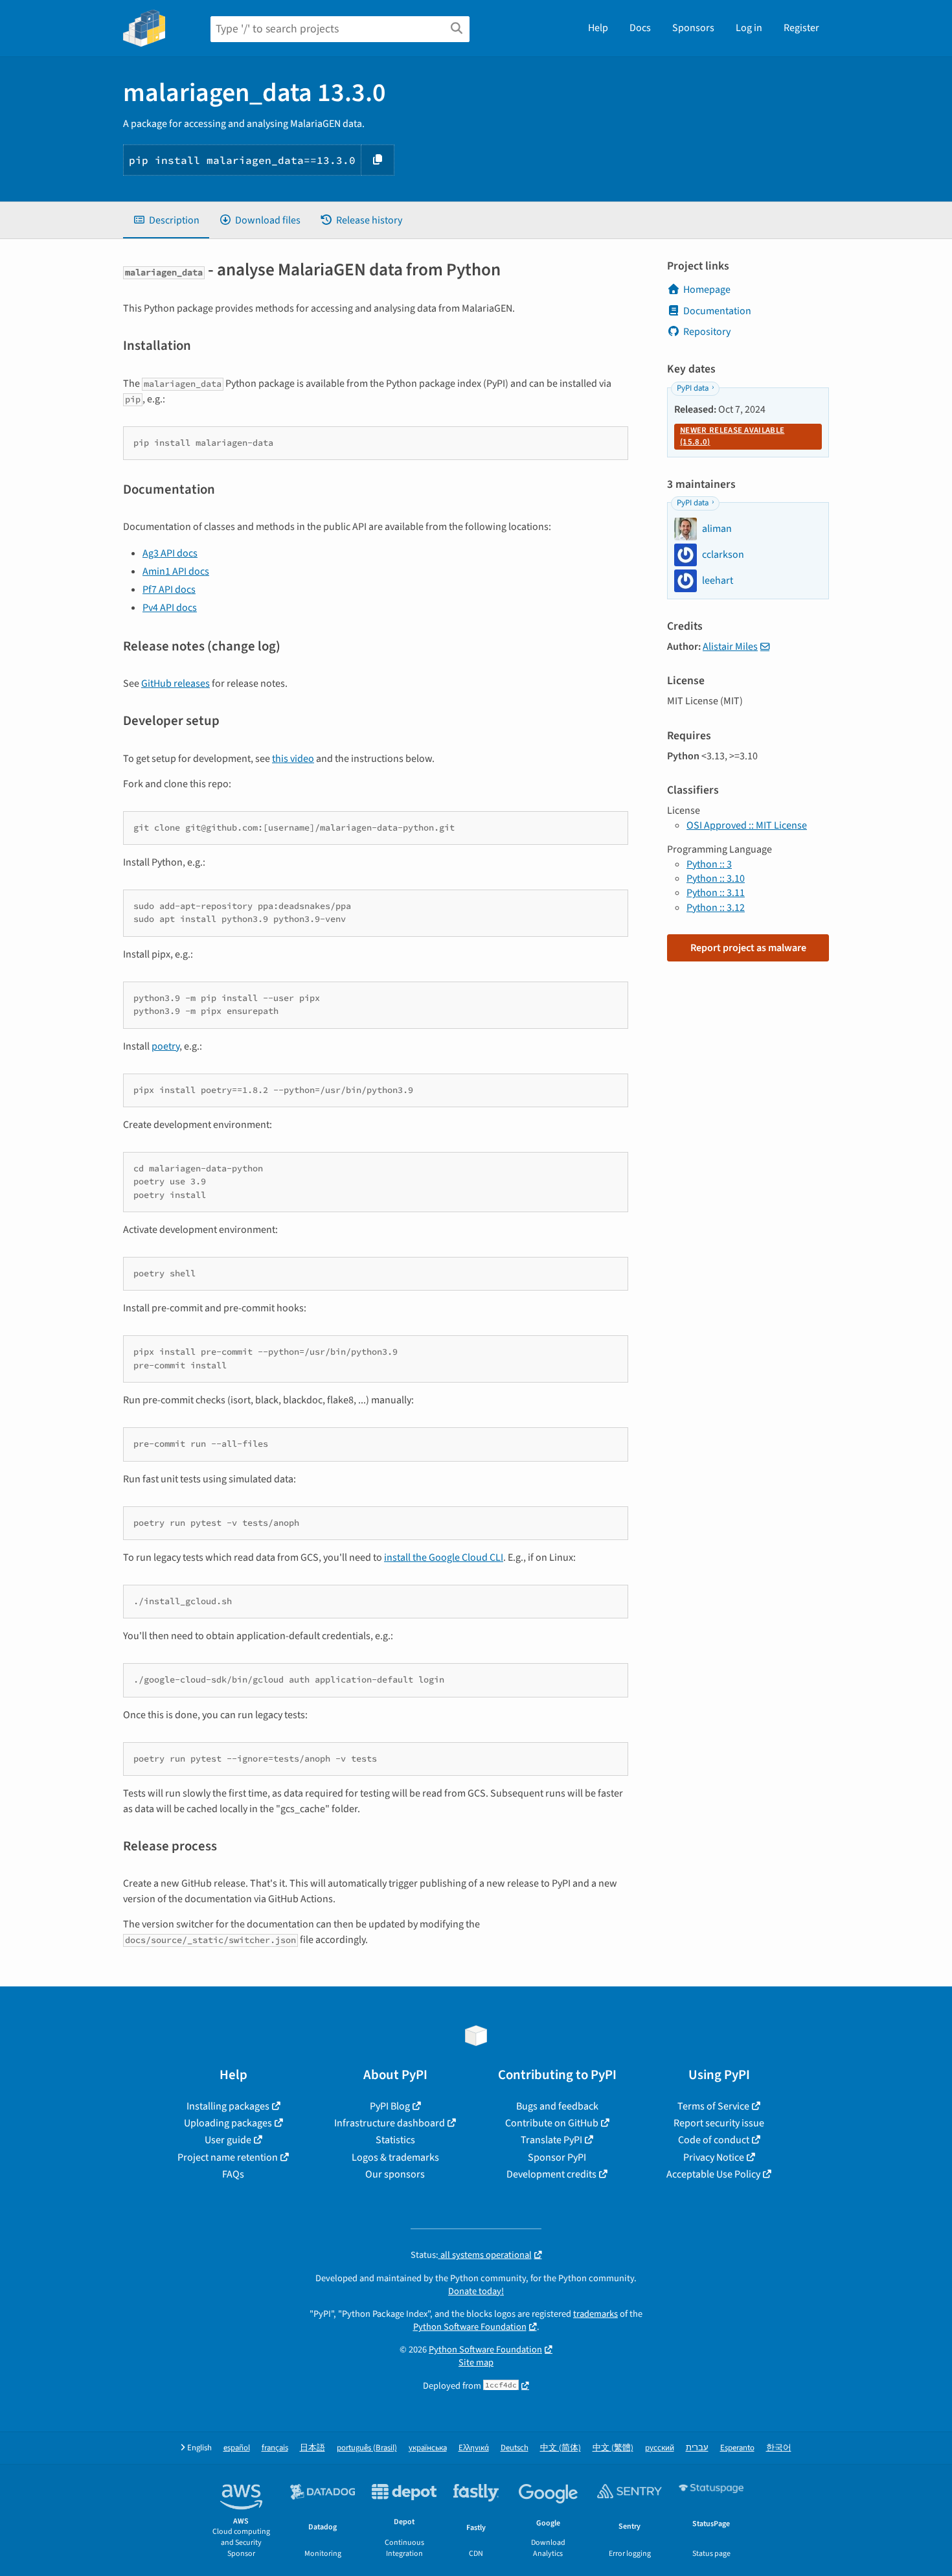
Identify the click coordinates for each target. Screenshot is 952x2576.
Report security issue (719, 2123)
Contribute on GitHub (552, 2123)
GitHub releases (176, 684)
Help (598, 28)
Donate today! (476, 2291)
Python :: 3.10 (716, 879)
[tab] (166, 220)
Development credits (551, 2174)
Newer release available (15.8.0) (732, 436)
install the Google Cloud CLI (444, 1558)
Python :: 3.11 (716, 893)
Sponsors (693, 28)
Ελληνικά (474, 2448)
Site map (476, 2363)
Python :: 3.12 (716, 908)
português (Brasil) (367, 2448)
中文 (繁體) (613, 2448)
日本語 (312, 2448)
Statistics (395, 2140)
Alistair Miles (730, 647)
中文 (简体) (561, 2448)
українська (428, 2448)
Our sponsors (395, 2174)
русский (660, 2448)
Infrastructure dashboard (390, 2123)
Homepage (707, 290)
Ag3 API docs (170, 553)
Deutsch (515, 2448)
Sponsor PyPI (557, 2157)
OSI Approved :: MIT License (747, 825)
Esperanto (737, 2448)
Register (801, 28)
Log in (749, 28)
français (275, 2448)
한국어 (779, 2448)
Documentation (717, 311)
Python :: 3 (709, 864)
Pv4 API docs (170, 608)
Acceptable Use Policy (713, 2174)
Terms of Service (713, 2106)
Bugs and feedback (557, 2106)
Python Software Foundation (470, 2327)
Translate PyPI (551, 2140)
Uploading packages (228, 2123)
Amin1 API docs (176, 571)
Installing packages (228, 2106)
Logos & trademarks (395, 2157)
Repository (707, 332)
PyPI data (693, 388)
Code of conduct (714, 2140)
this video (293, 759)
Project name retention (228, 2157)
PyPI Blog (390, 2106)
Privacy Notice (714, 2157)
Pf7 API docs (169, 590)
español (237, 2448)
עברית (697, 2448)
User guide (228, 2140)
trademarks (595, 2314)
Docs (640, 28)
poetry (165, 1046)
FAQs (233, 2174)
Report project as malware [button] (748, 948)
